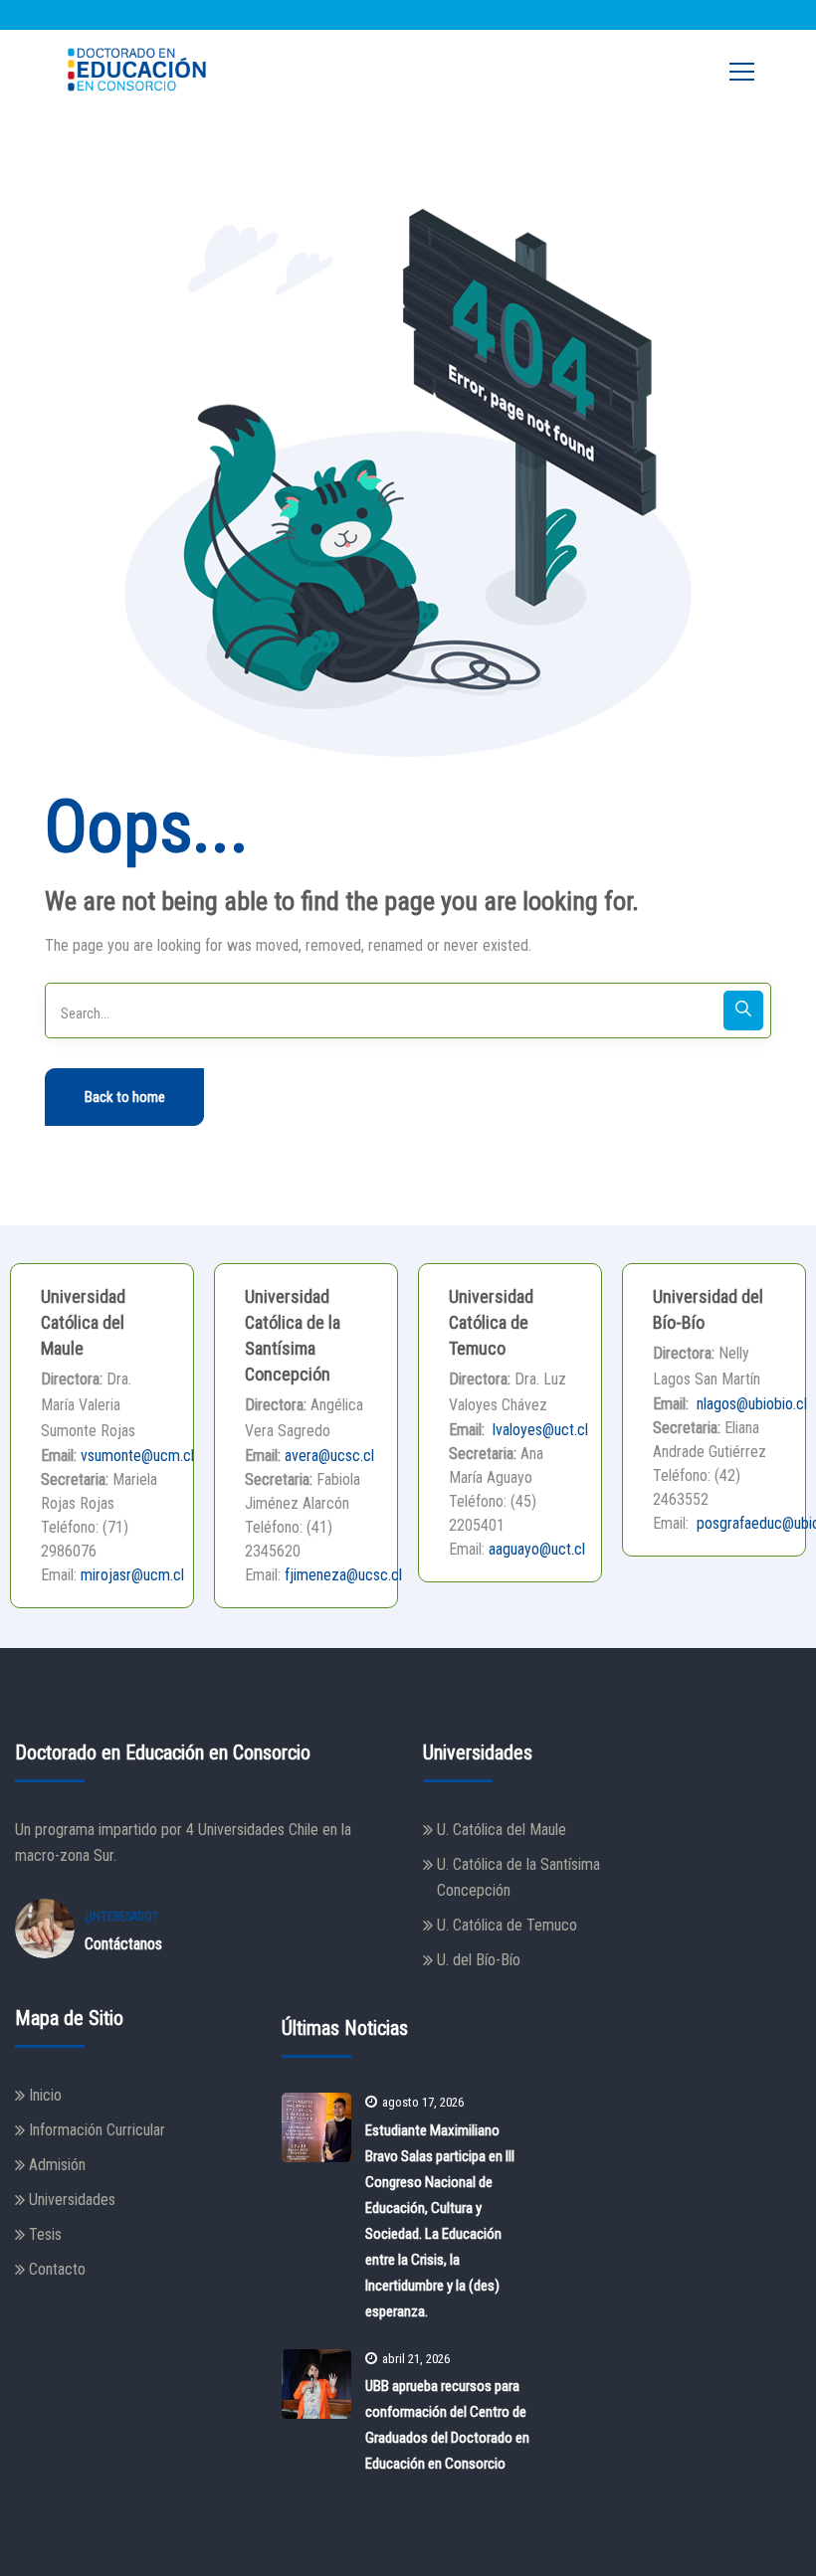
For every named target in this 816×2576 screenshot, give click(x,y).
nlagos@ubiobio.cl (750, 1404)
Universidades (72, 2200)
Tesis (45, 2234)
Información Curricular (97, 2130)
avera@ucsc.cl (329, 1456)
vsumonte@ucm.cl (137, 1456)
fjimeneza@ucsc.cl (343, 1575)
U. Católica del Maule (502, 1830)
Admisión (57, 2165)
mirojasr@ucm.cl (132, 1575)
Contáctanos (123, 1944)
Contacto (57, 2269)
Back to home (125, 1097)
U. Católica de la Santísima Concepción (518, 1877)
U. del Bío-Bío (479, 1960)
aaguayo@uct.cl (537, 1549)
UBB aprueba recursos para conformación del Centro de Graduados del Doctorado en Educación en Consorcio (447, 2425)
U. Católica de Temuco (507, 1925)
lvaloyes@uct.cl (538, 1430)
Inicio (45, 2095)
